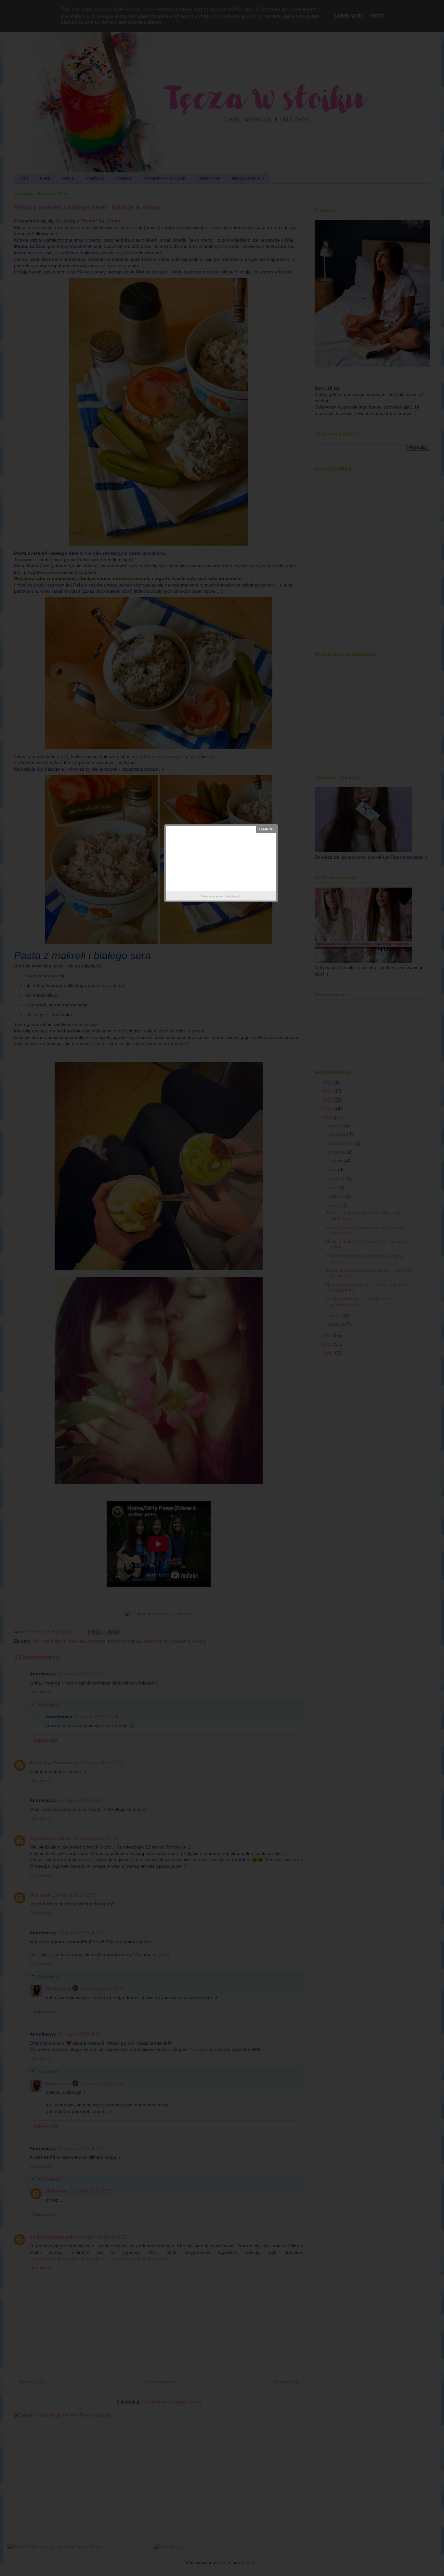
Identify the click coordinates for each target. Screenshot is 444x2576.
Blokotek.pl (232, 896)
